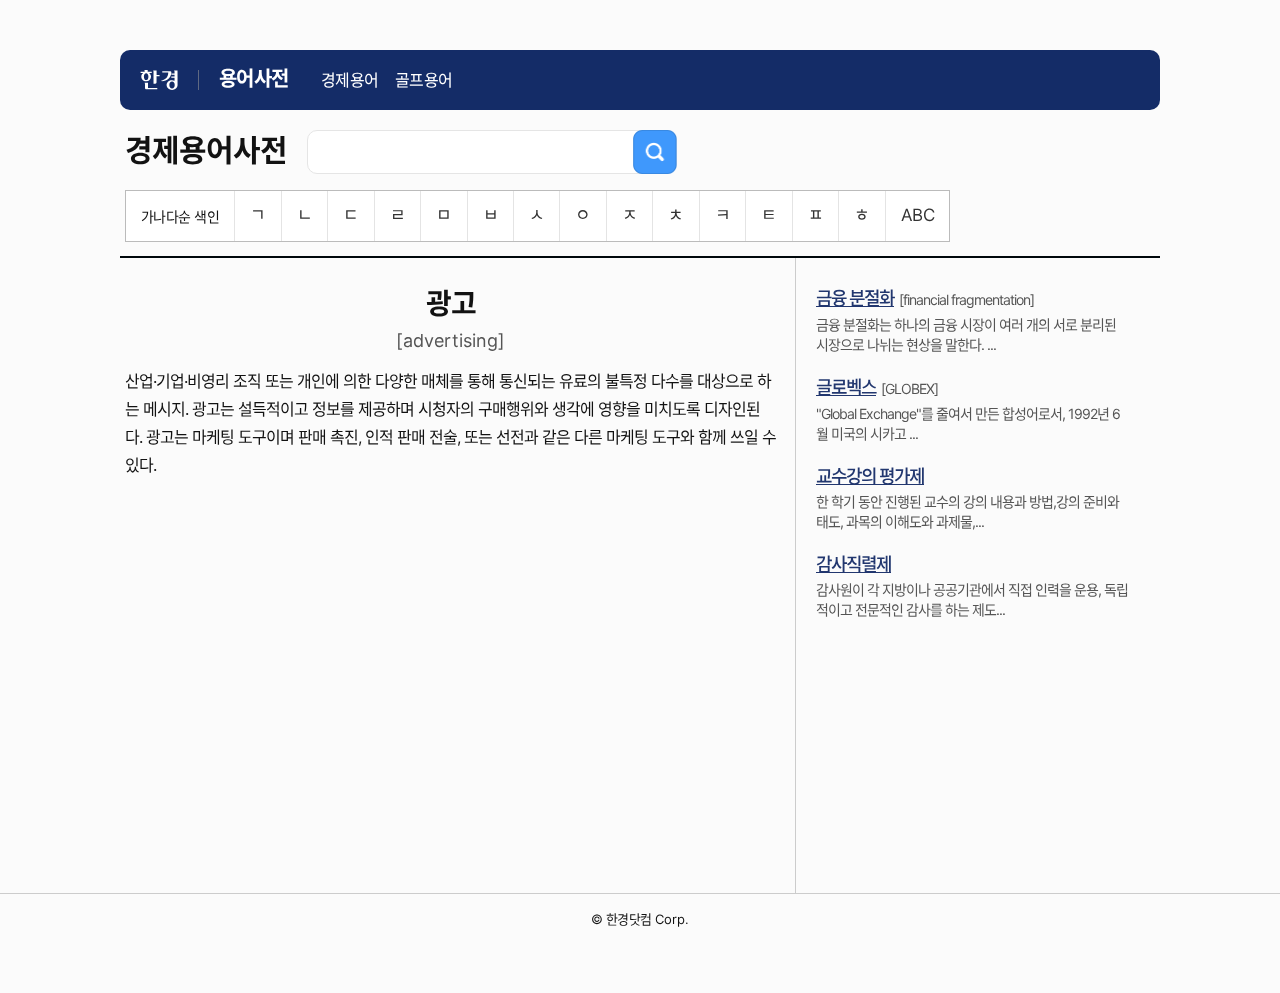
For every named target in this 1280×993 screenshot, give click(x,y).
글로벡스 (846, 387)
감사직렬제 (853, 564)
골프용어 (424, 80)
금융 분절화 (855, 298)
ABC (917, 215)
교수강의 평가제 (870, 476)
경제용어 (350, 80)
